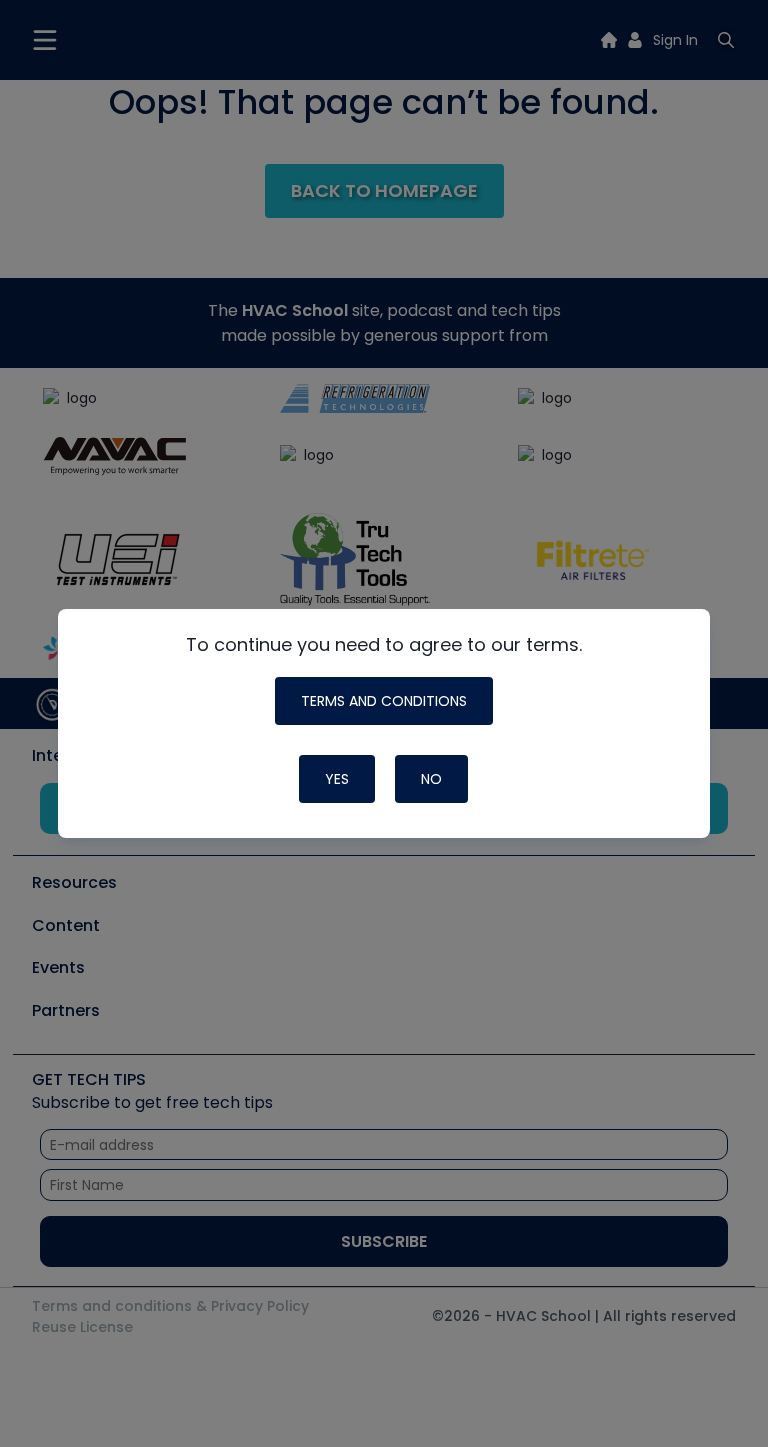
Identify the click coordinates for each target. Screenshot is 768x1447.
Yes (337, 779)
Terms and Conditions (384, 701)
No (431, 779)
